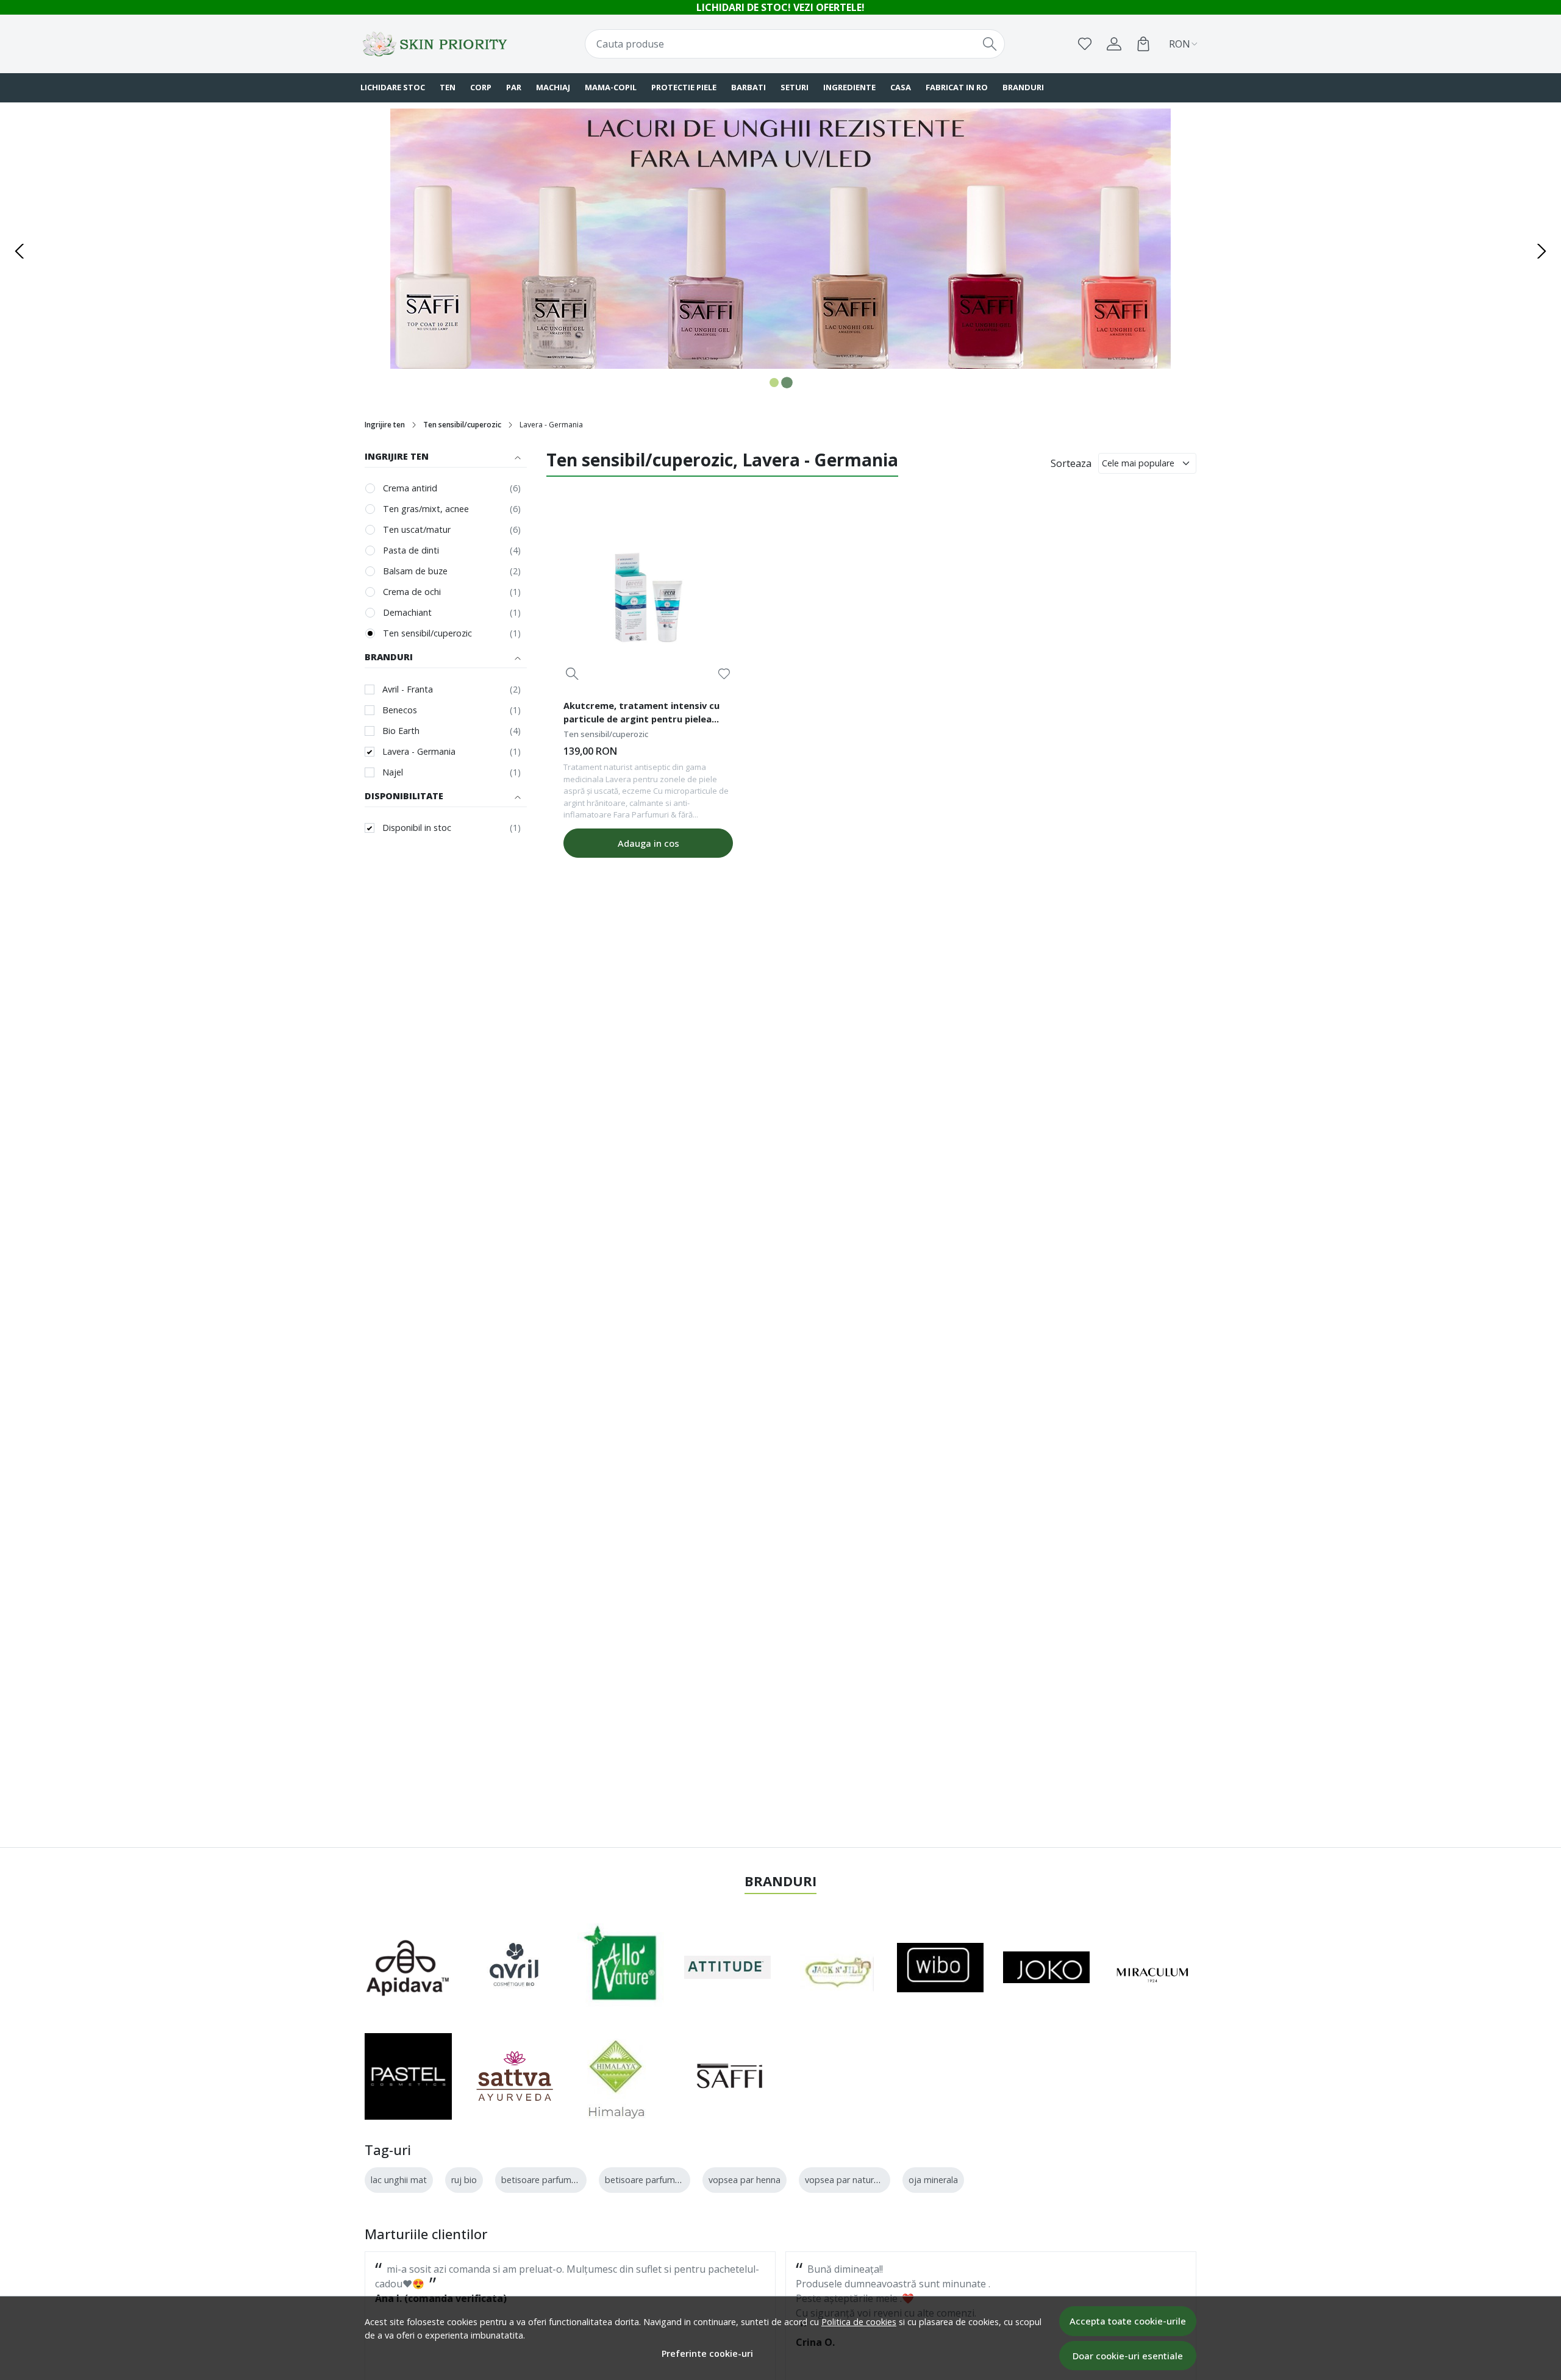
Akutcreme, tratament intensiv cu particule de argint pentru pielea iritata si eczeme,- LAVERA (641, 714)
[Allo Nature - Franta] (621, 1967)
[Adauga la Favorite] (724, 674)
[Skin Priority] (436, 44)
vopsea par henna (745, 2180)
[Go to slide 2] (787, 383)
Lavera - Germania (419, 751)
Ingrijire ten (385, 425)
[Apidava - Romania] (408, 1967)
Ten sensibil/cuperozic (462, 425)
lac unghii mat (399, 2180)
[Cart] (1143, 44)
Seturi (795, 87)
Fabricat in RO (957, 87)
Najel (393, 772)
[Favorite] (1085, 44)
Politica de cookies (859, 2322)
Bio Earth (401, 731)
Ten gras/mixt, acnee (426, 509)
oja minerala (933, 2180)
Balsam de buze (415, 571)
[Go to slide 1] (774, 383)
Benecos (400, 710)
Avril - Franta (408, 689)
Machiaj (553, 87)
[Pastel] (408, 2077)
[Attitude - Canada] (728, 1967)
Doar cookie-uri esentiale (1128, 2356)
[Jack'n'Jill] (832, 1967)
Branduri (1023, 87)
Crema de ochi (412, 592)
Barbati (748, 87)
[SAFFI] (728, 2076)
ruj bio (464, 2180)
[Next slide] (1541, 251)
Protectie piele (684, 87)
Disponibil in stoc (417, 828)
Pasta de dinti (411, 550)
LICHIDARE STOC (393, 87)
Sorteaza (1071, 463)
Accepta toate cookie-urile (1128, 2321)
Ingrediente (849, 87)
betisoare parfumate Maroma (665, 2180)
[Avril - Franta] (515, 1967)
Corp (481, 87)
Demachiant (407, 612)
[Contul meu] (1114, 44)
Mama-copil (611, 87)
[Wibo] (941, 1968)
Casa (901, 87)
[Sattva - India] (515, 2076)
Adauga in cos (648, 843)
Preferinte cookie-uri (707, 2353)
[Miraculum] (1153, 1967)
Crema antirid (410, 488)
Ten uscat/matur (417, 529)
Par (514, 87)
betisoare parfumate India (554, 2180)
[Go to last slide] (20, 251)
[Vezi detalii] (572, 674)
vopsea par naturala (845, 2180)
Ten (448, 87)
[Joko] (1047, 1967)
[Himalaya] (615, 2076)
